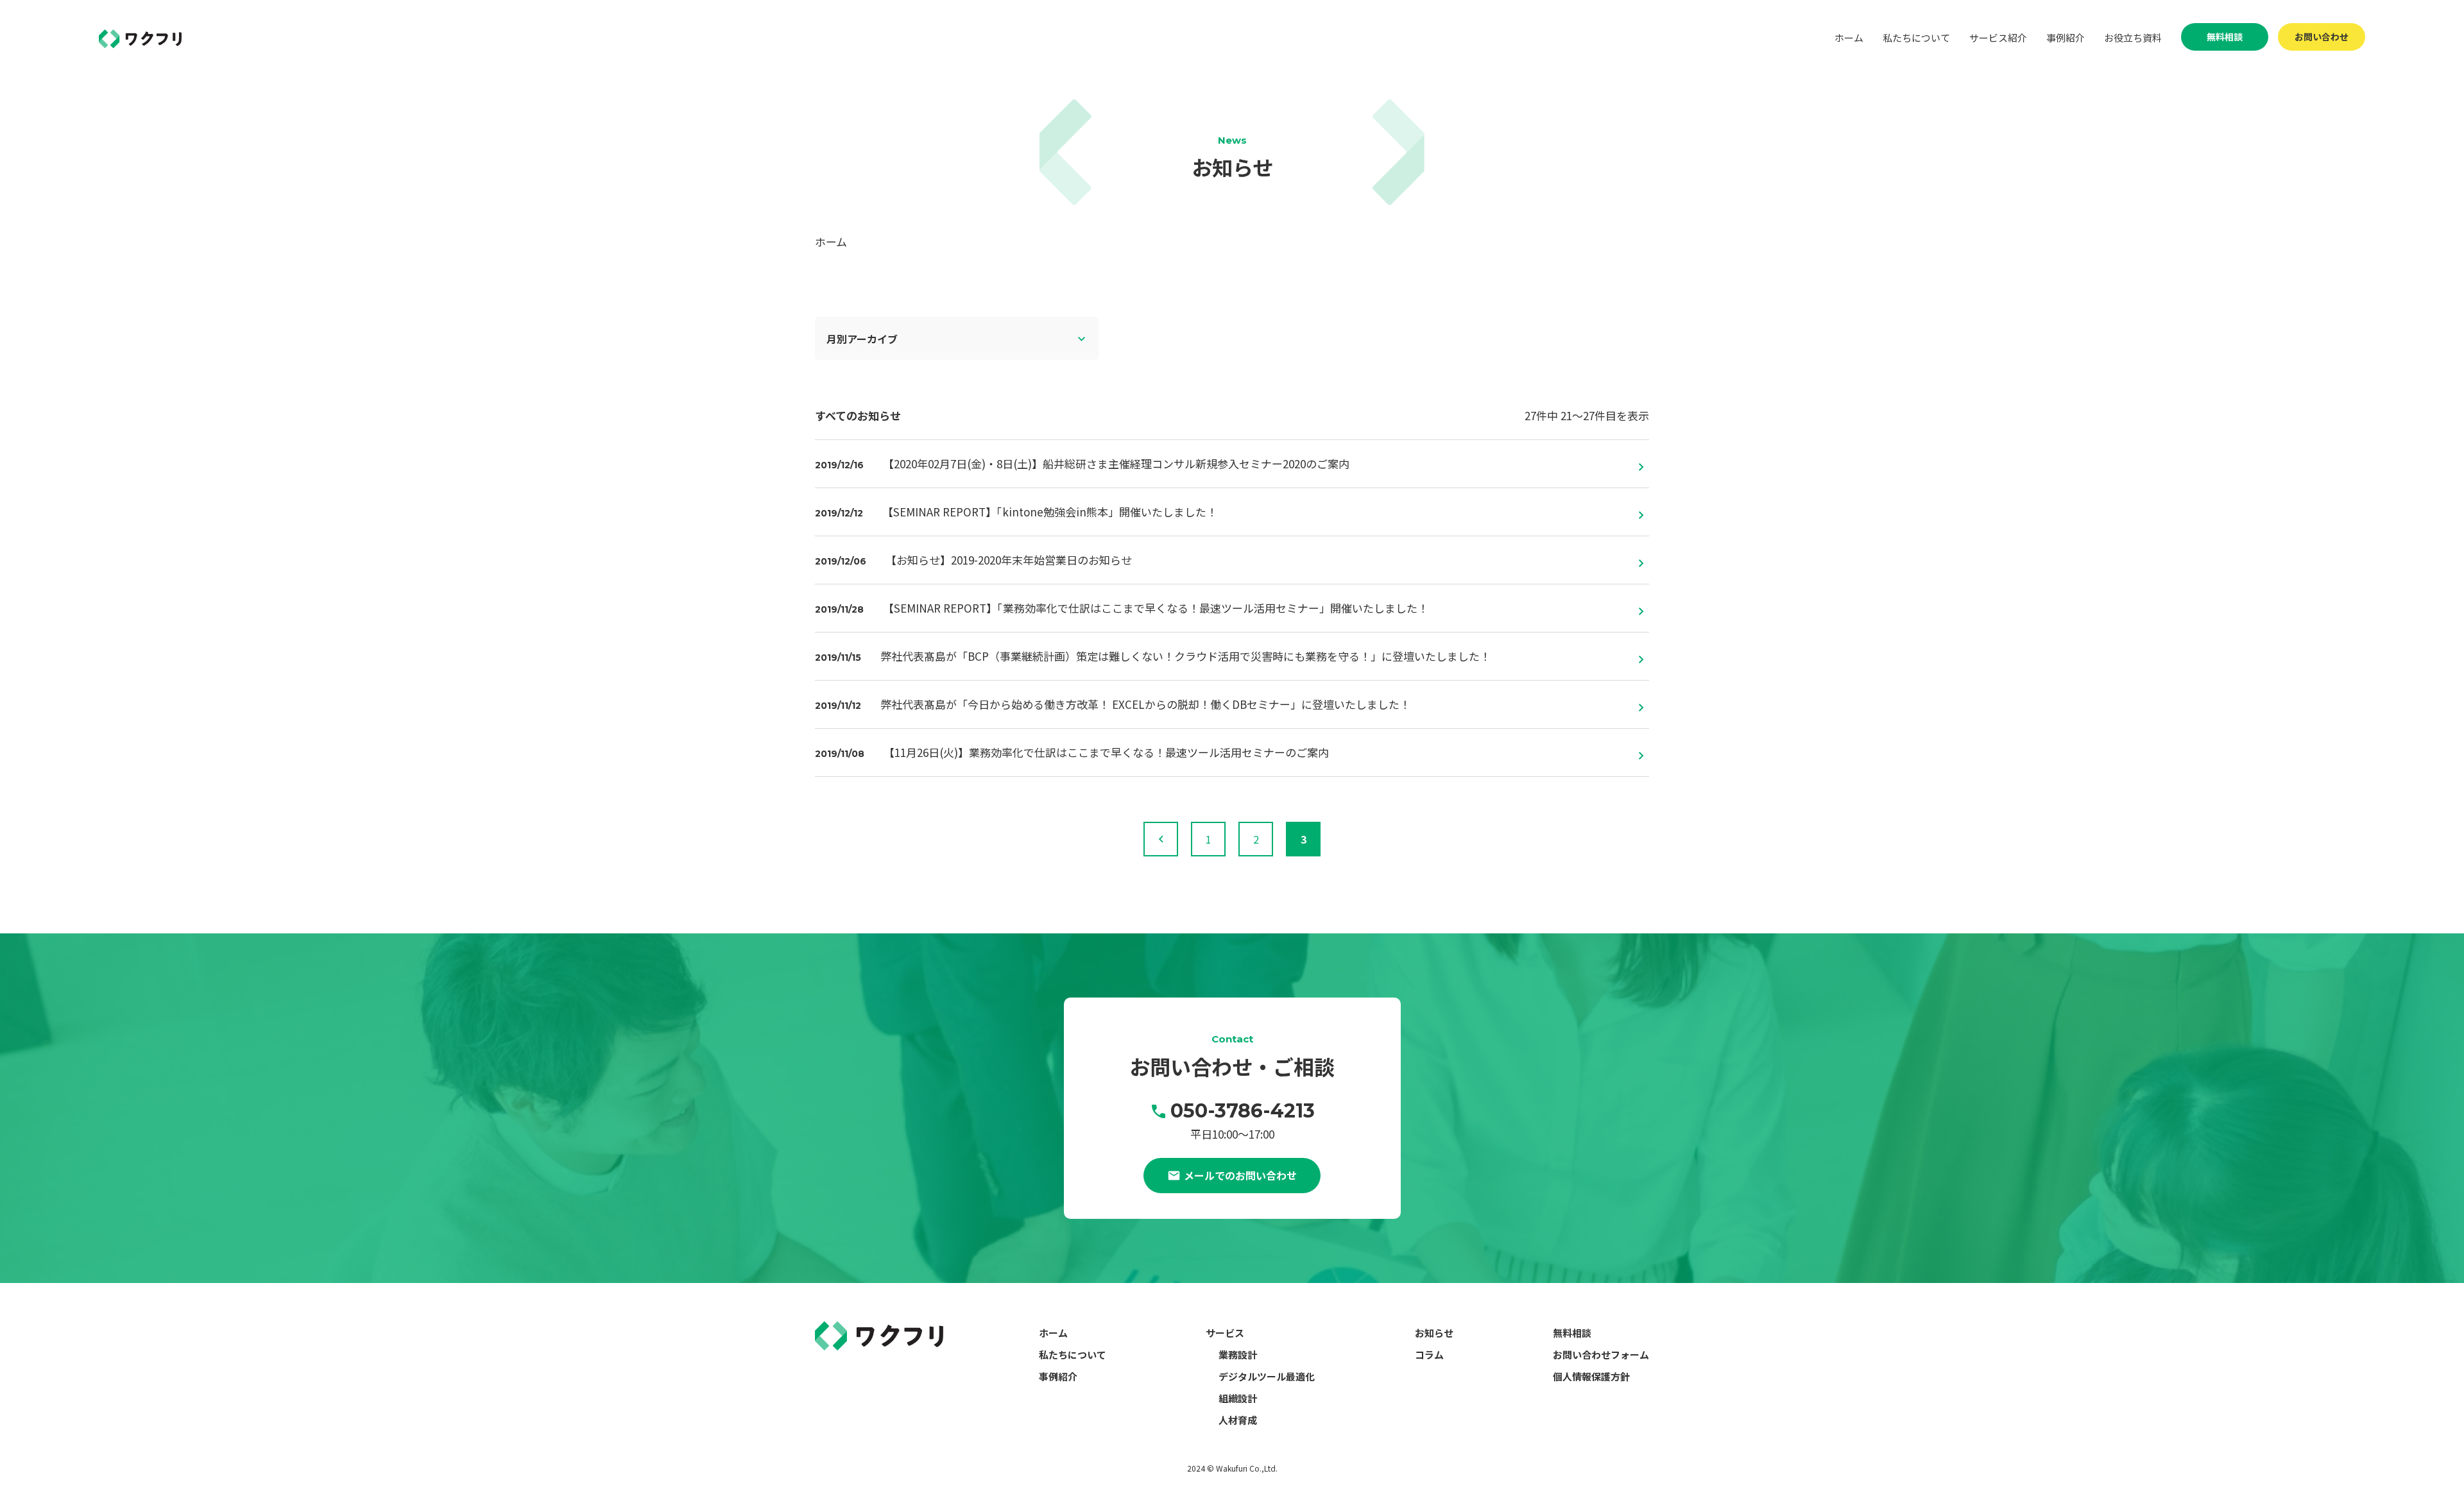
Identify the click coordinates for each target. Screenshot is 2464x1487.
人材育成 (1238, 1420)
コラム (1429, 1355)
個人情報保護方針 (1591, 1376)
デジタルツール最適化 (1267, 1376)
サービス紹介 (1998, 38)
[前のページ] (1161, 839)
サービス (1225, 1333)
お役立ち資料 (2133, 38)
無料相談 (2225, 37)
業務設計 (1238, 1355)
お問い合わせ (2322, 37)
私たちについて (1916, 38)
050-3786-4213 (1243, 1111)
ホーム (1849, 38)
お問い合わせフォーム (1601, 1355)
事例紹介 (2066, 38)
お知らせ (1434, 1333)
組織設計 (1238, 1398)
